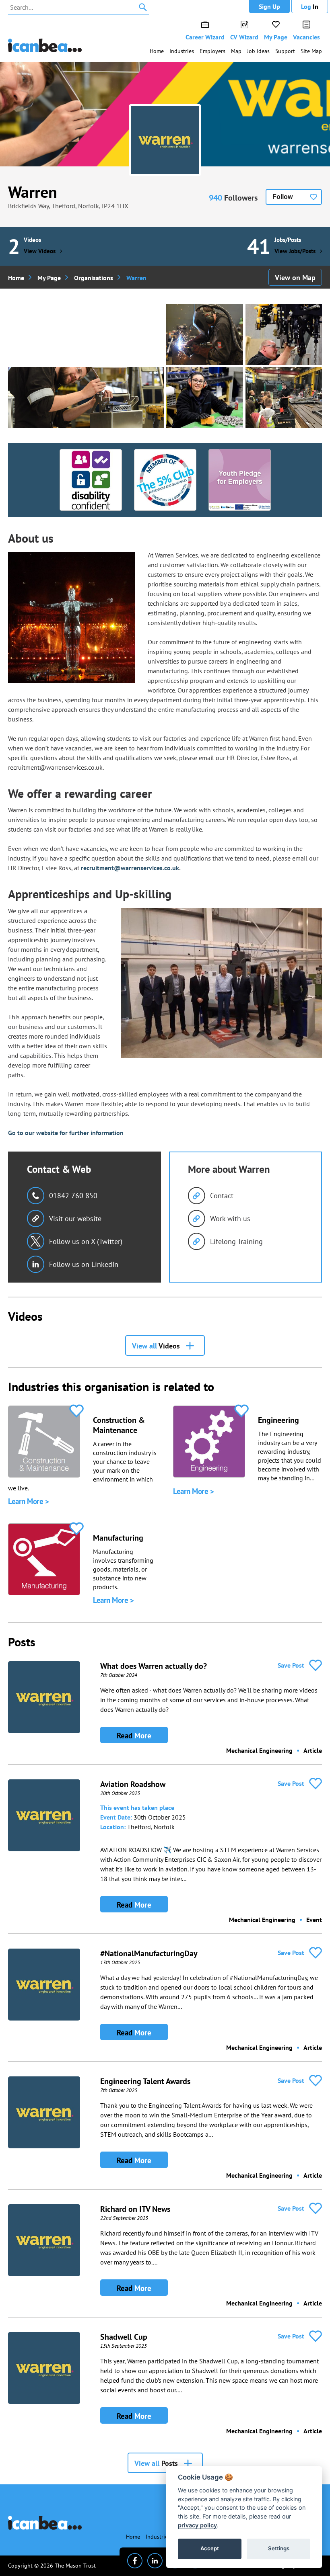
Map (236, 51)
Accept (210, 2548)
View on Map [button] (295, 278)
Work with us (230, 1218)
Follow (283, 197)
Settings (279, 2548)
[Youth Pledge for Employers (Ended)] (240, 480)
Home (157, 51)
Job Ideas (258, 51)
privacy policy (197, 2525)
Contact (222, 1196)
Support (285, 51)
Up (269, 6)
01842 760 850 (73, 1196)
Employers (212, 51)
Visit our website (75, 1218)
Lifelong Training (236, 1241)
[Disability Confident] (91, 480)
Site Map (311, 51)
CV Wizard (244, 37)
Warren (33, 192)
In (310, 6)
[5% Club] (165, 480)
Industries (182, 51)
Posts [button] (156, 2463)
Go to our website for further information (66, 1133)
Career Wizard (205, 37)
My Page (276, 37)
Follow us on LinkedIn (84, 1264)
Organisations (94, 278)
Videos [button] (156, 1346)
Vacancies (306, 37)
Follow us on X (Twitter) (86, 1241)
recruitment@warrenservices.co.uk (130, 868)
